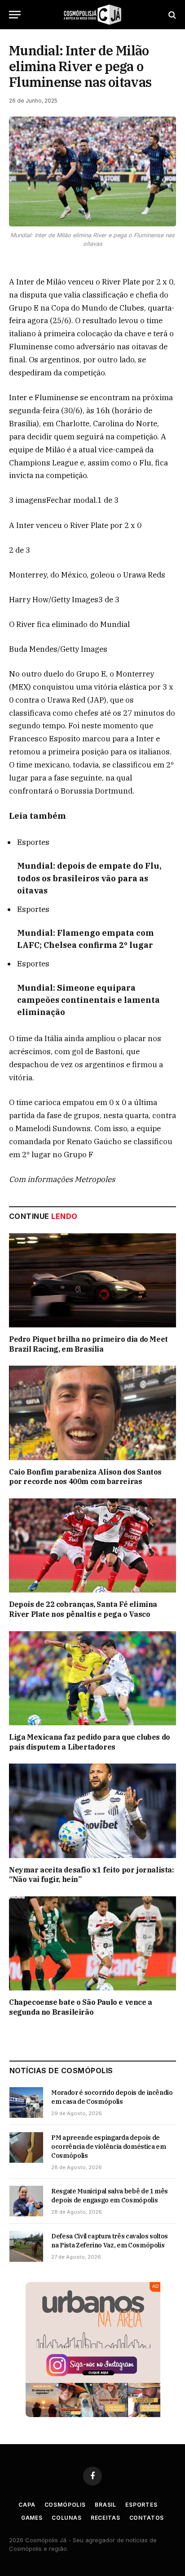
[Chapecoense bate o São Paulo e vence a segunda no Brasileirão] (92, 1943)
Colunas (67, 2518)
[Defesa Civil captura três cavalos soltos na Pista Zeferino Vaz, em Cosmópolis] (26, 2246)
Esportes (141, 2505)
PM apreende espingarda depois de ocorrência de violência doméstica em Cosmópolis (108, 2147)
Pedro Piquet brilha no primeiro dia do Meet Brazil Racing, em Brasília (88, 1344)
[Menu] (15, 15)
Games (32, 2518)
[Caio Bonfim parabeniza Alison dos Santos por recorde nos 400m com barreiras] (92, 1413)
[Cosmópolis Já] (92, 15)
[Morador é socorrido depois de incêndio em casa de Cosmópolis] (26, 2102)
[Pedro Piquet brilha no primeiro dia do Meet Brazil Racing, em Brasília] (92, 1280)
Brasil (106, 2505)
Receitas (106, 2518)
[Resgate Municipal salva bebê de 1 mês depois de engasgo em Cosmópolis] (26, 2201)
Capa (27, 2505)
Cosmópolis (65, 2505)
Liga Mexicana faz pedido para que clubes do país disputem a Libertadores (90, 1742)
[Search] (171, 15)
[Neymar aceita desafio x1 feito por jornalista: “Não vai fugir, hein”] (92, 1811)
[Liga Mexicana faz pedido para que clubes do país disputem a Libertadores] (92, 1678)
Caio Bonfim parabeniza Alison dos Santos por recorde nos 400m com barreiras (85, 1477)
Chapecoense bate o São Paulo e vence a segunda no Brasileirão (81, 2007)
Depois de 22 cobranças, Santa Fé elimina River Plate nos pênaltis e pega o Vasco (83, 1609)
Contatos (147, 2518)
